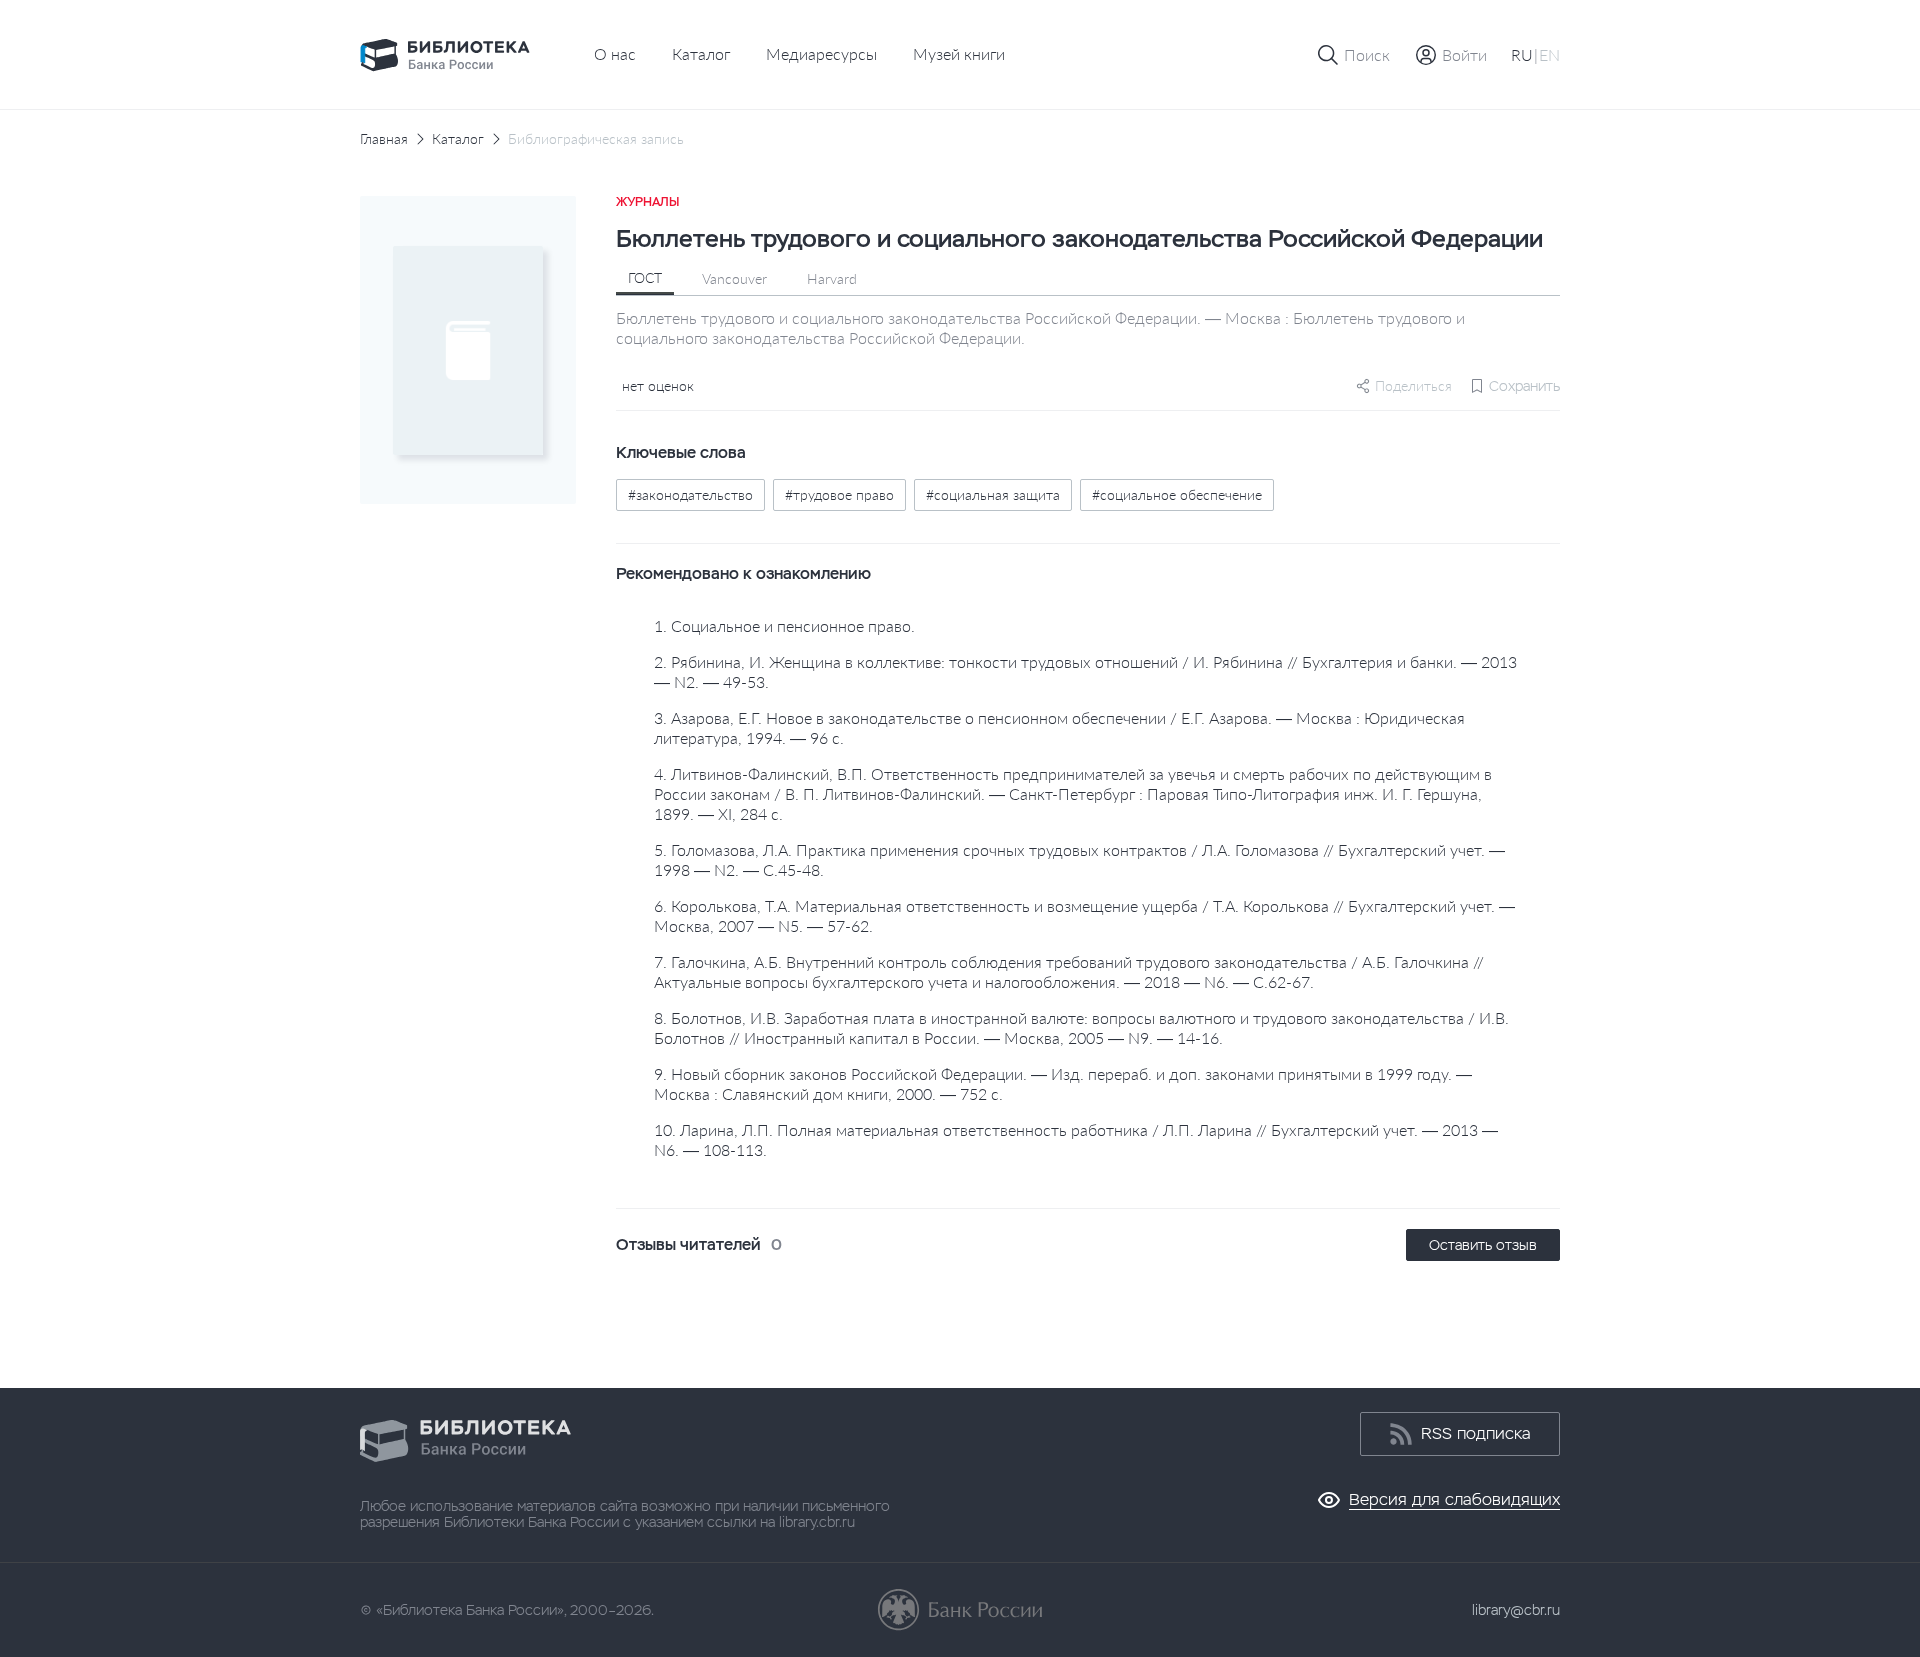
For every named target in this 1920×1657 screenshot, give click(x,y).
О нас (615, 53)
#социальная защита (993, 494)
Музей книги (959, 53)
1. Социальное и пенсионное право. (784, 625)
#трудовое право (839, 494)
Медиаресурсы (821, 53)
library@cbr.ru (1516, 1610)
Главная (384, 139)
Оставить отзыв (1483, 1245)
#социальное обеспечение (1177, 494)
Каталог (701, 53)
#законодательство (690, 494)
